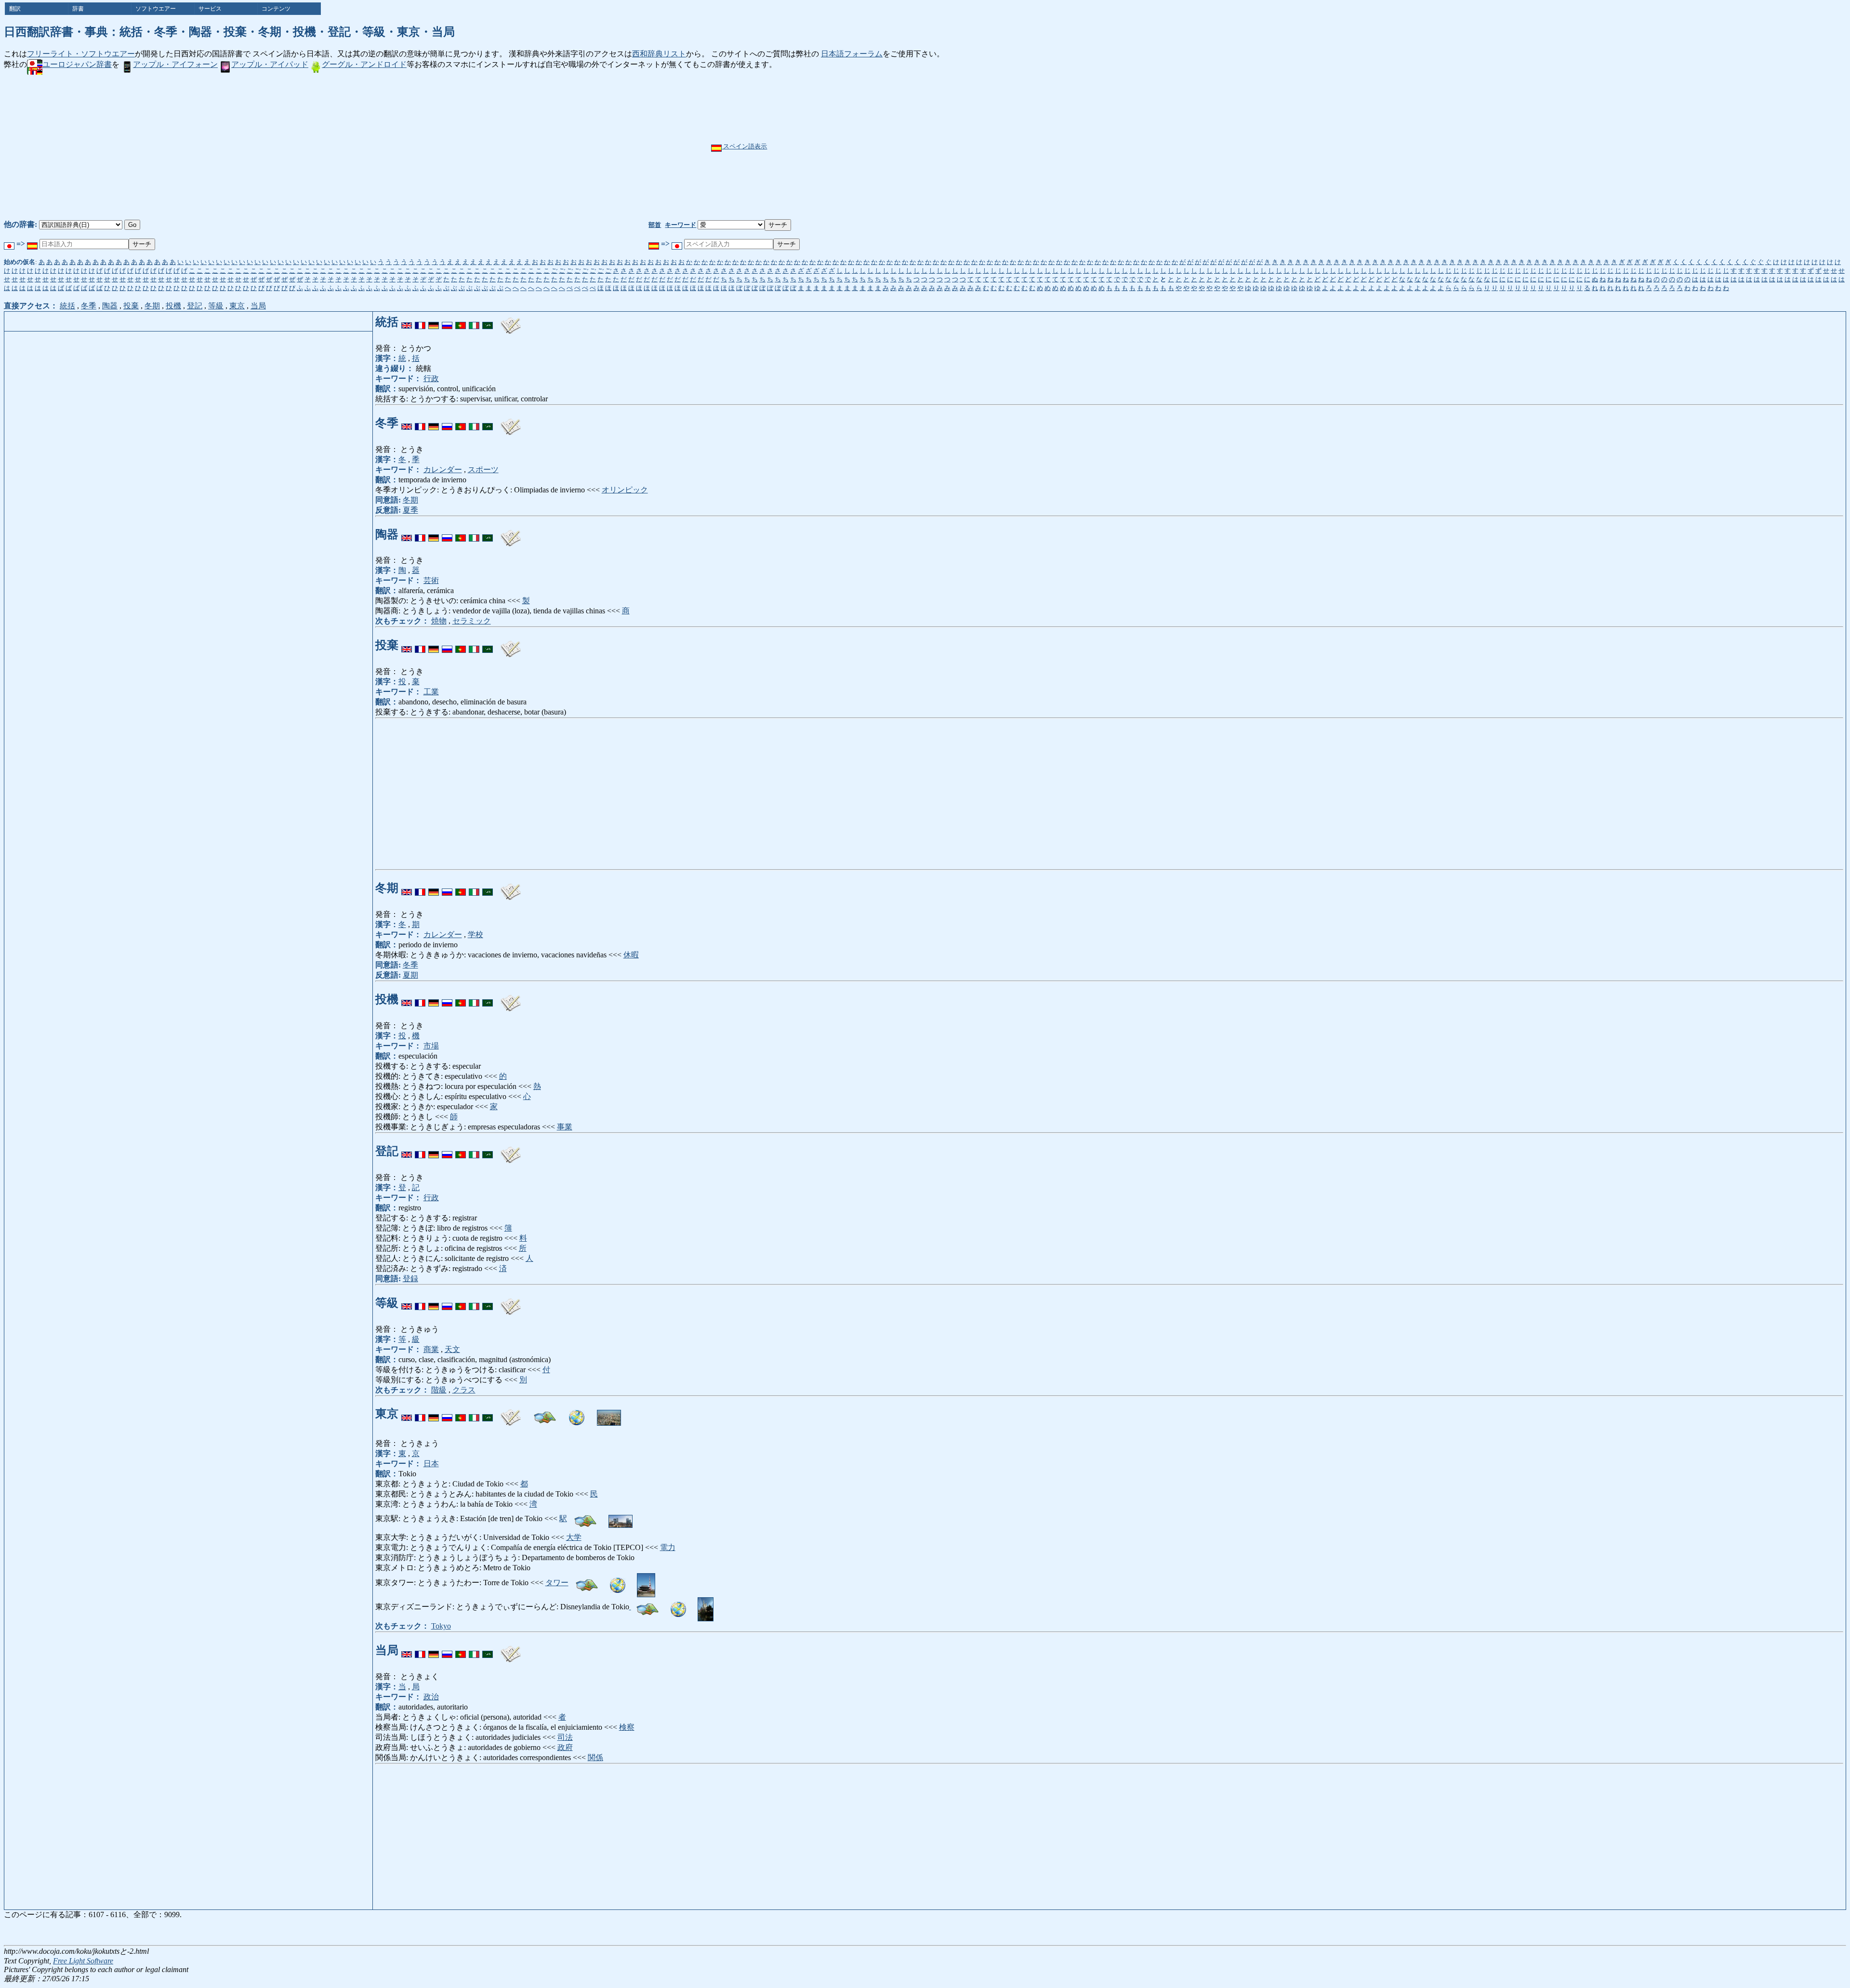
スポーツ (483, 470)
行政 (431, 378)
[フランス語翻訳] (420, 322)
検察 (627, 1727)
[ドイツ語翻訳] (434, 322)
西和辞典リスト (659, 54)
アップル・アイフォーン (175, 64)
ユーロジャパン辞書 (77, 64)
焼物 (439, 621)
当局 (258, 306)
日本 (431, 1464)
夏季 (410, 510)
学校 (476, 934)
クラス (464, 1390)
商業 (431, 1349)
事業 (565, 1127)
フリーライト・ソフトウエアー (81, 54)
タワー (557, 1583)
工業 (431, 692)
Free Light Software (83, 1961)
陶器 (110, 306)
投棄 (131, 306)
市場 (431, 1046)
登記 (195, 306)
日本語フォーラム (852, 54)
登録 (410, 1279)
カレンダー (443, 470)
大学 (574, 1537)
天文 (452, 1349)
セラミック (472, 621)
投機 (173, 306)
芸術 (431, 580)
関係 (595, 1757)
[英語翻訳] (407, 322)
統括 (67, 306)
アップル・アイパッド (270, 64)
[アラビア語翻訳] (488, 322)
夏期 (410, 975)
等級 (216, 306)
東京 (237, 306)
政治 (431, 1697)
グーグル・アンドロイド (364, 64)
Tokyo (441, 1626)
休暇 (631, 955)
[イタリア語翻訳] (474, 322)
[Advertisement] (958, 147)
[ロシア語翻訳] (447, 322)
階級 (439, 1390)
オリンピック (625, 490)
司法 (565, 1737)
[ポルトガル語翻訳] (461, 322)
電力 (668, 1547)
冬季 (89, 306)
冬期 (152, 306)
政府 (565, 1747)
